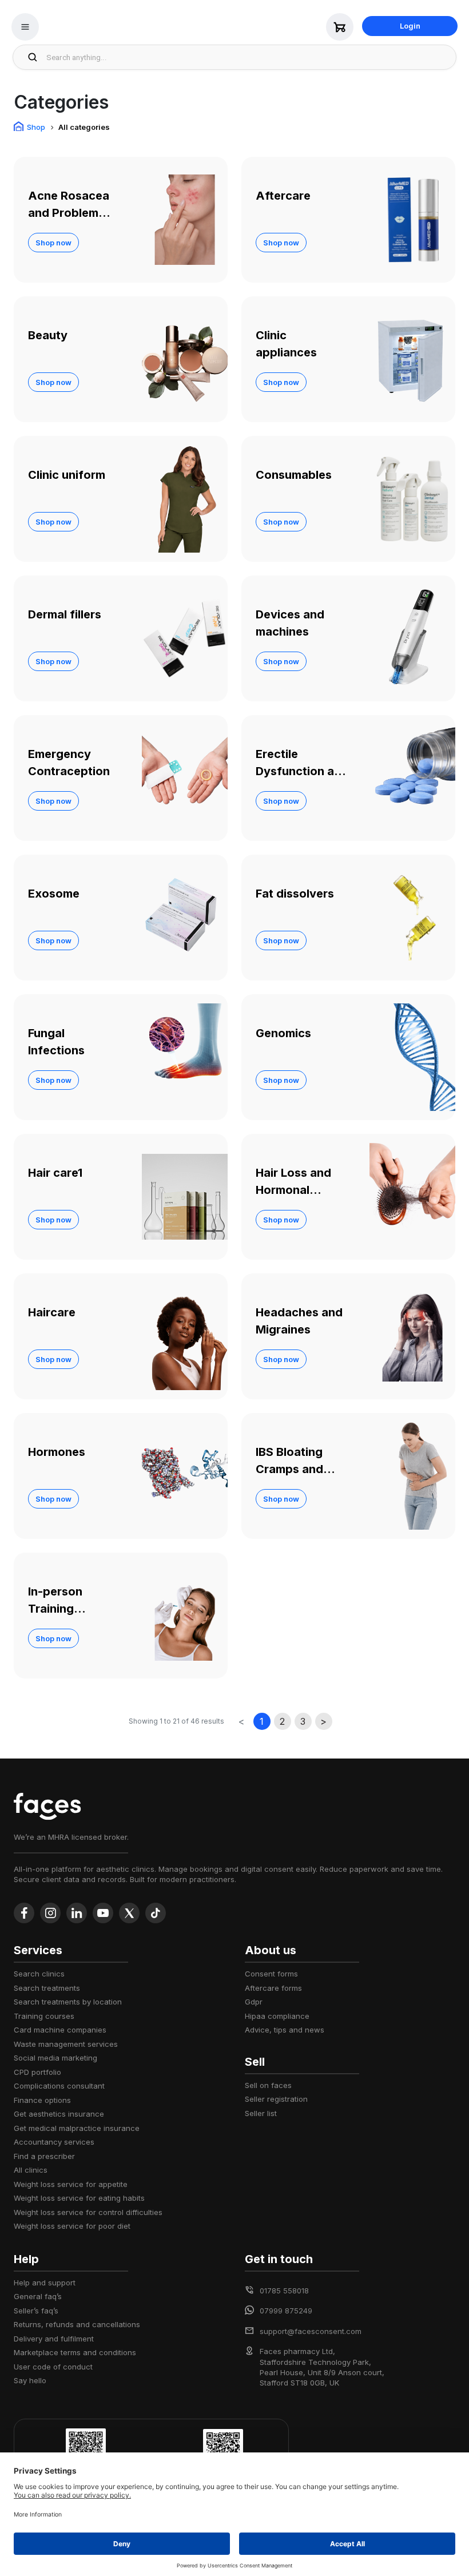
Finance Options (42, 2100)
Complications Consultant (59, 2086)
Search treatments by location (68, 2002)
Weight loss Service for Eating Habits (79, 2198)
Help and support (45, 2283)
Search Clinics (39, 1974)
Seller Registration (276, 2099)
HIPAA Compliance (277, 2016)
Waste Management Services (66, 2044)
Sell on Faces (268, 2085)
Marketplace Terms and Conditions (75, 2352)
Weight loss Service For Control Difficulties (88, 2212)
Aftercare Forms (273, 1988)
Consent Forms (271, 1974)
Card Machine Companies (60, 2030)
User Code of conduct (53, 2367)
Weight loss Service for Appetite (71, 2184)
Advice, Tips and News (285, 2030)
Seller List (261, 2113)
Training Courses (44, 2016)
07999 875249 (286, 2311)
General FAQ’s (38, 2296)
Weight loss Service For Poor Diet (72, 2226)
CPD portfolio (37, 2072)
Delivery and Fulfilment (54, 2339)
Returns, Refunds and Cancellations (77, 2324)
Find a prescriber (44, 2156)
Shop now (53, 243)
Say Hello (30, 2380)
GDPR (254, 2002)
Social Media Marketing (55, 2058)
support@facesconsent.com (311, 2331)
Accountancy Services (54, 2142)
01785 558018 (284, 2291)
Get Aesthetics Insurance (59, 2114)
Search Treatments (47, 1988)
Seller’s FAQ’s (36, 2311)
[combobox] (248, 57)
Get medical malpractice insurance (77, 2128)
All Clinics (31, 2170)
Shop (36, 127)
